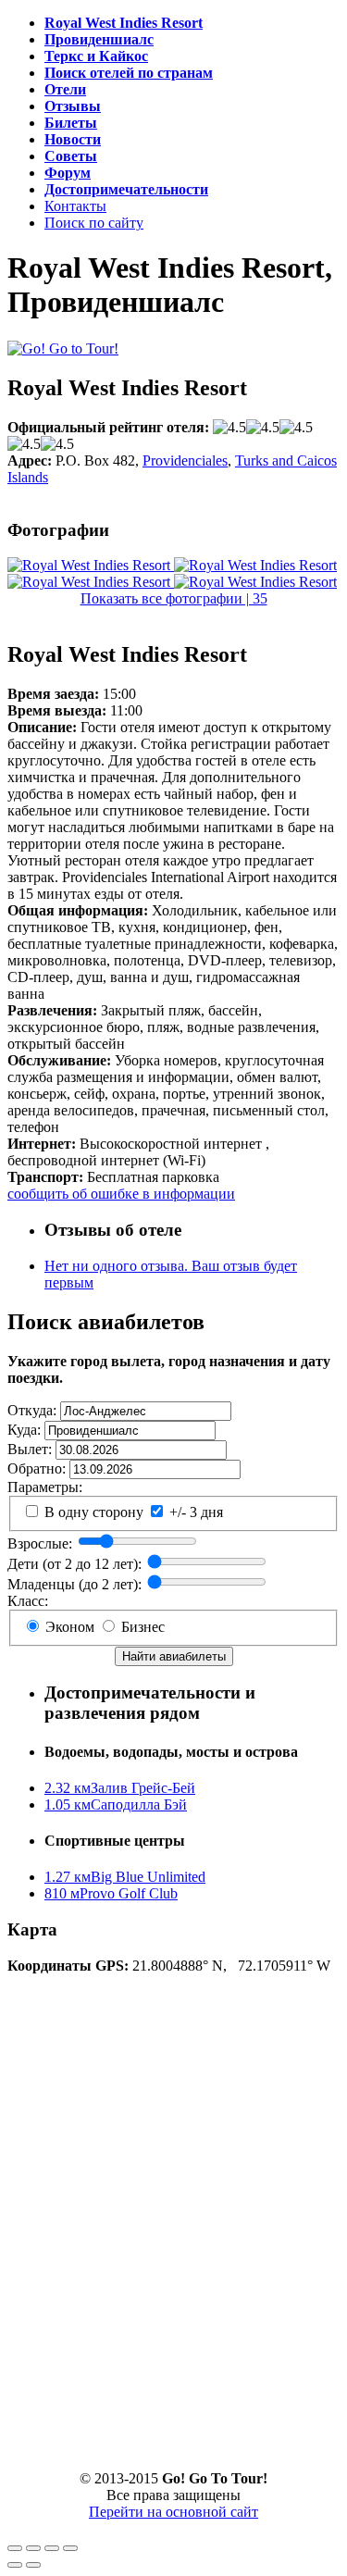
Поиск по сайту (94, 223)
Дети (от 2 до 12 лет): (74, 1564)
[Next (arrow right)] (33, 2565)
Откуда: (32, 1410)
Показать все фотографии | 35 (174, 598)
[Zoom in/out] (70, 2548)
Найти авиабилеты (174, 1656)
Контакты (75, 206)
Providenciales (185, 460)
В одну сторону (92, 1512)
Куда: (24, 1430)
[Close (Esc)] (15, 2548)
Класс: (28, 1601)
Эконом (68, 1627)
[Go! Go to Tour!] (63, 348)
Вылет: (30, 1449)
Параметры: (45, 1487)
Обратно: (37, 1468)
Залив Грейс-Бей (120, 1788)
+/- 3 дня (194, 1512)
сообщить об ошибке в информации (121, 1194)
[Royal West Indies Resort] (91, 565)
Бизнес (141, 1627)
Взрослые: (40, 1543)
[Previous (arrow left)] (15, 2565)
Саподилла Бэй (116, 1804)
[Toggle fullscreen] (52, 2548)
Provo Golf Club (111, 1893)
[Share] (33, 2548)
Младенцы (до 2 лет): (74, 1584)
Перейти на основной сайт (173, 2512)
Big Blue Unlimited (125, 1877)
